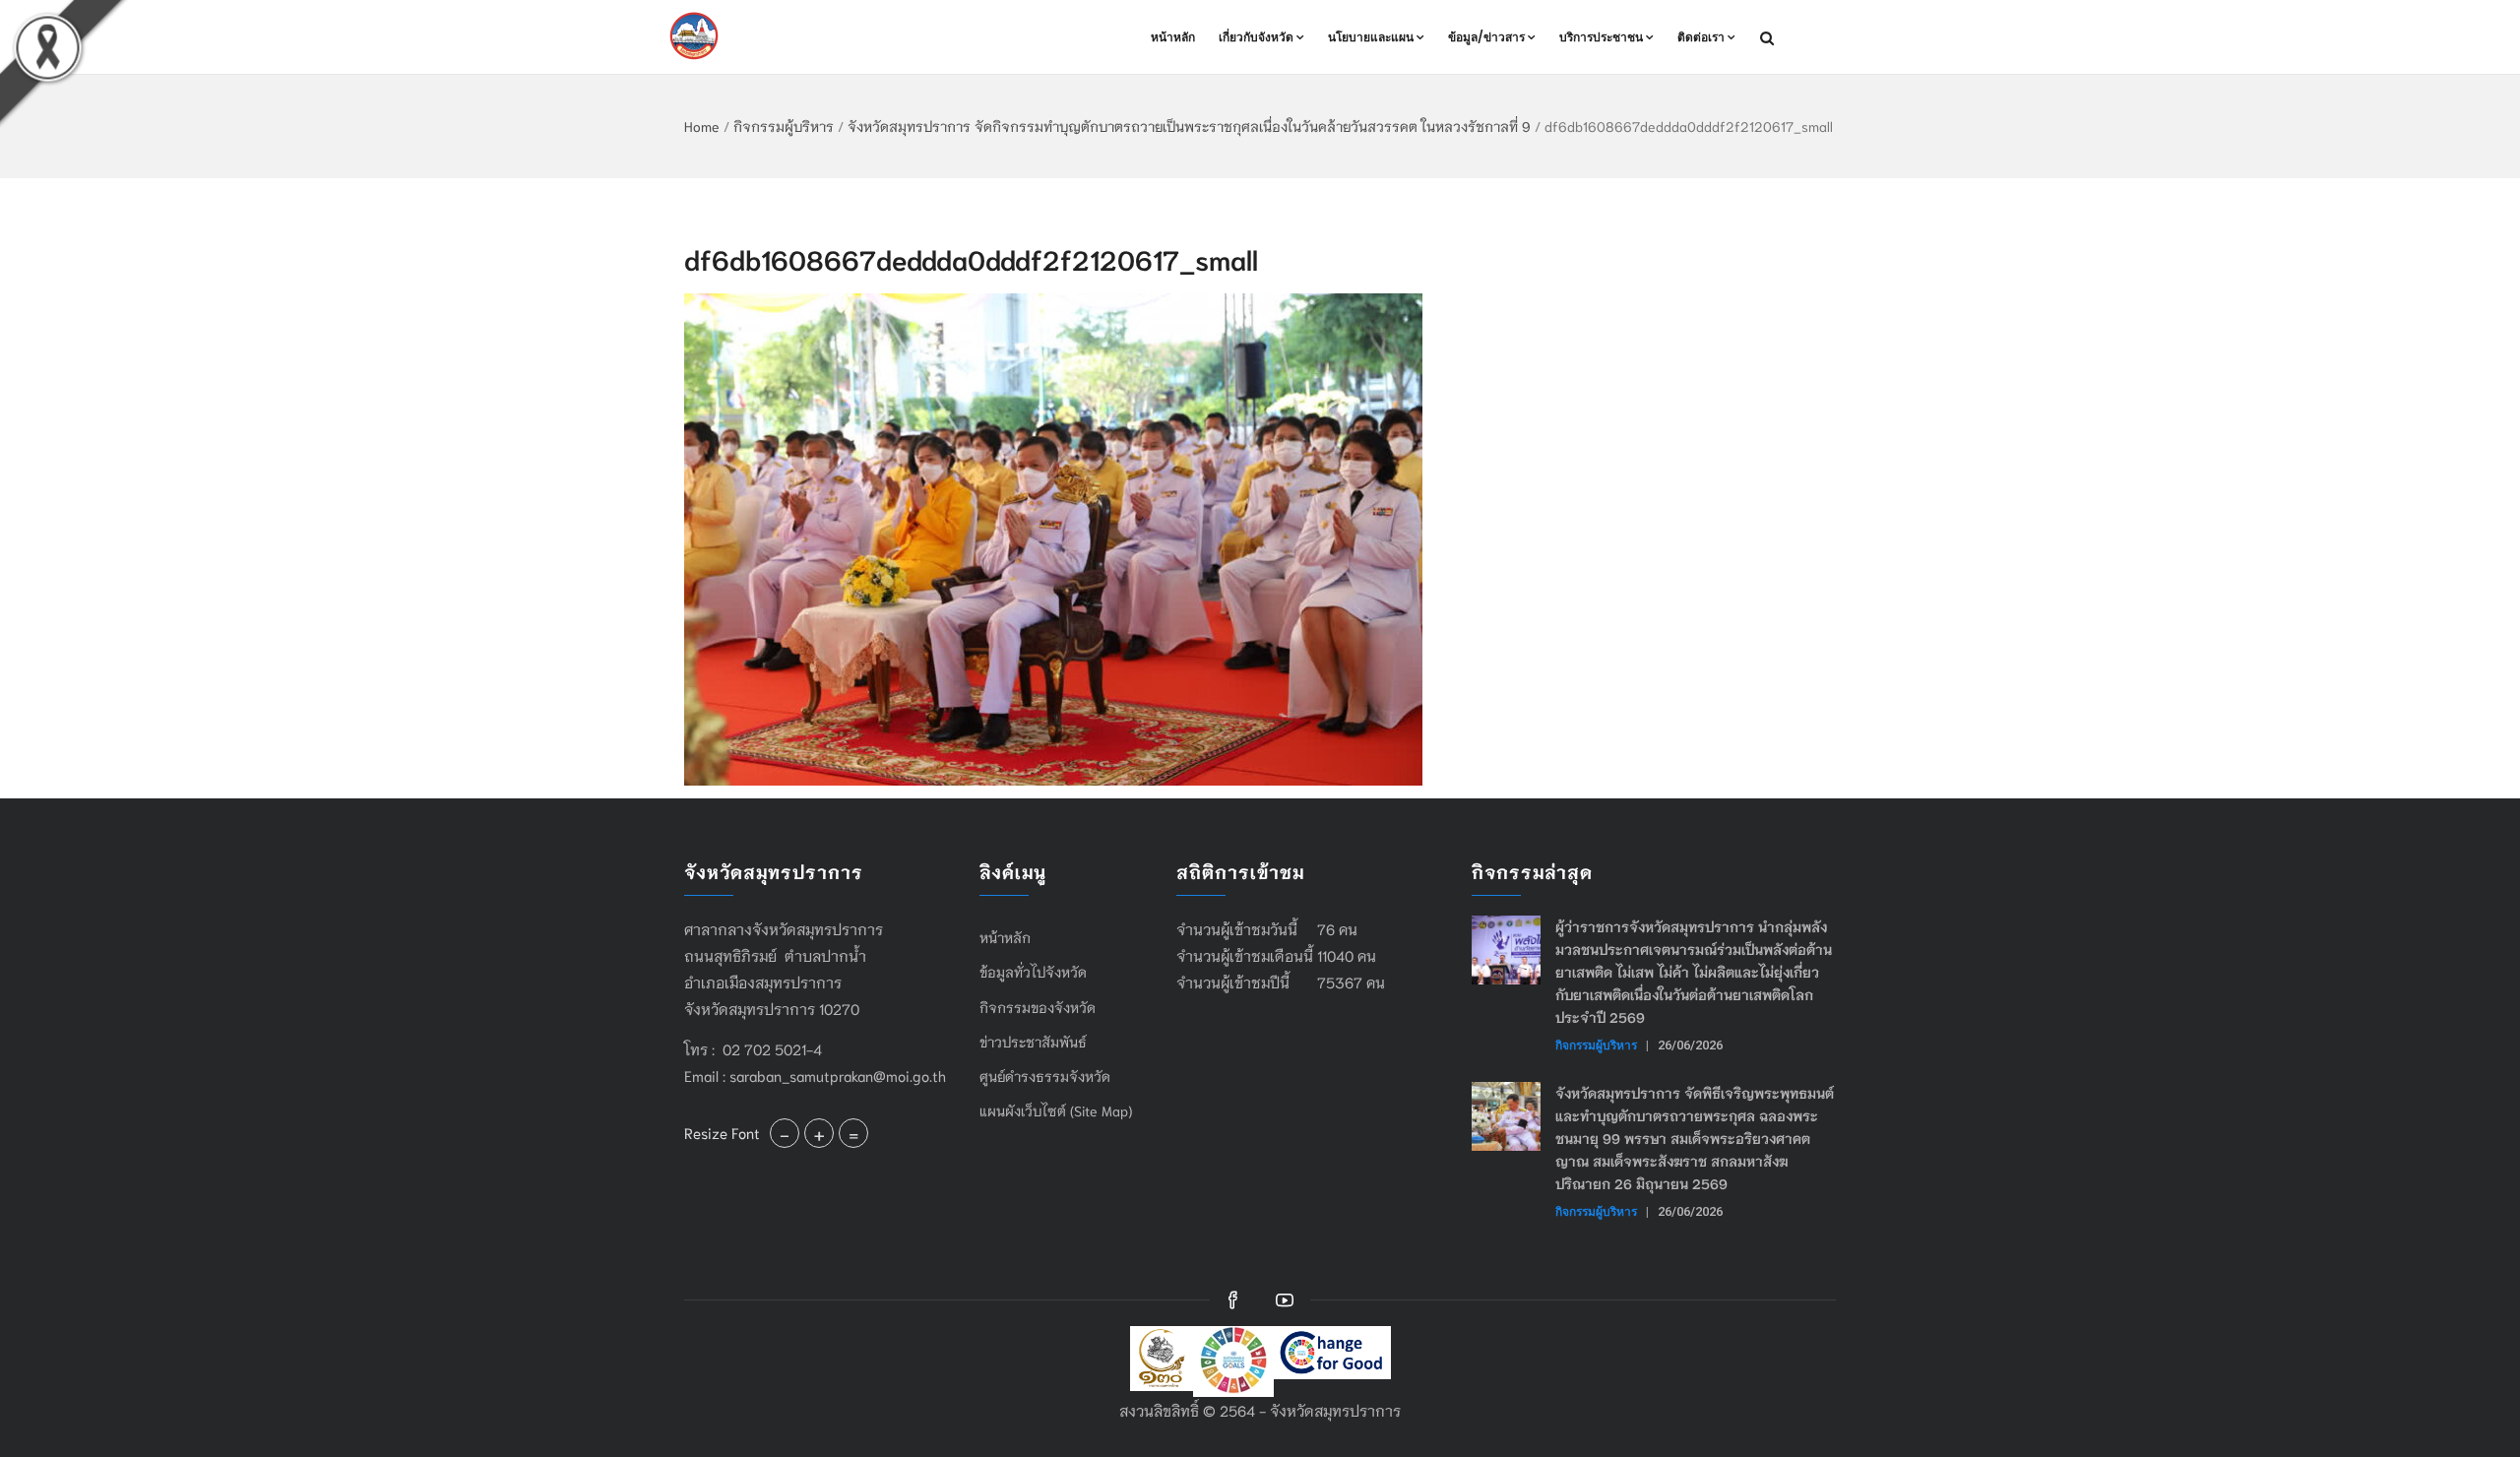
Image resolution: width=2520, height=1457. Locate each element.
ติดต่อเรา (1701, 37)
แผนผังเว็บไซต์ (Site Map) (1056, 1110)
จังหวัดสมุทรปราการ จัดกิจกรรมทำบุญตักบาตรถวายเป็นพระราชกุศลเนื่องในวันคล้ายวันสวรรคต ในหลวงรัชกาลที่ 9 (1189, 126)
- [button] (785, 1133)
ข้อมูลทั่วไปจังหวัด (1033, 972)
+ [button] (819, 1133)
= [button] (853, 1133)
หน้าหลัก (1173, 37)
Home (702, 126)
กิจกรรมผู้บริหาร (784, 126)
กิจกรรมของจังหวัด (1038, 1007)
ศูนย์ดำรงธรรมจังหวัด (1045, 1076)
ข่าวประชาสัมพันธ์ (1033, 1042)
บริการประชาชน (1601, 37)
